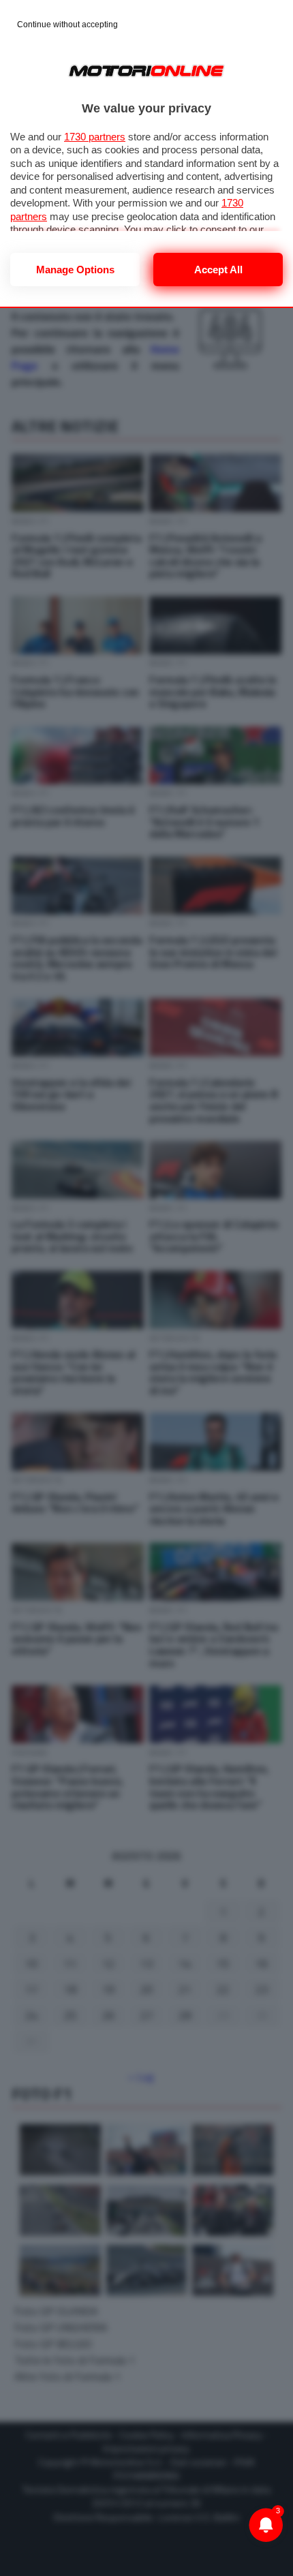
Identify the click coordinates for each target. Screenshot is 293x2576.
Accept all (218, 270)
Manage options (75, 270)
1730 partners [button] (95, 137)
